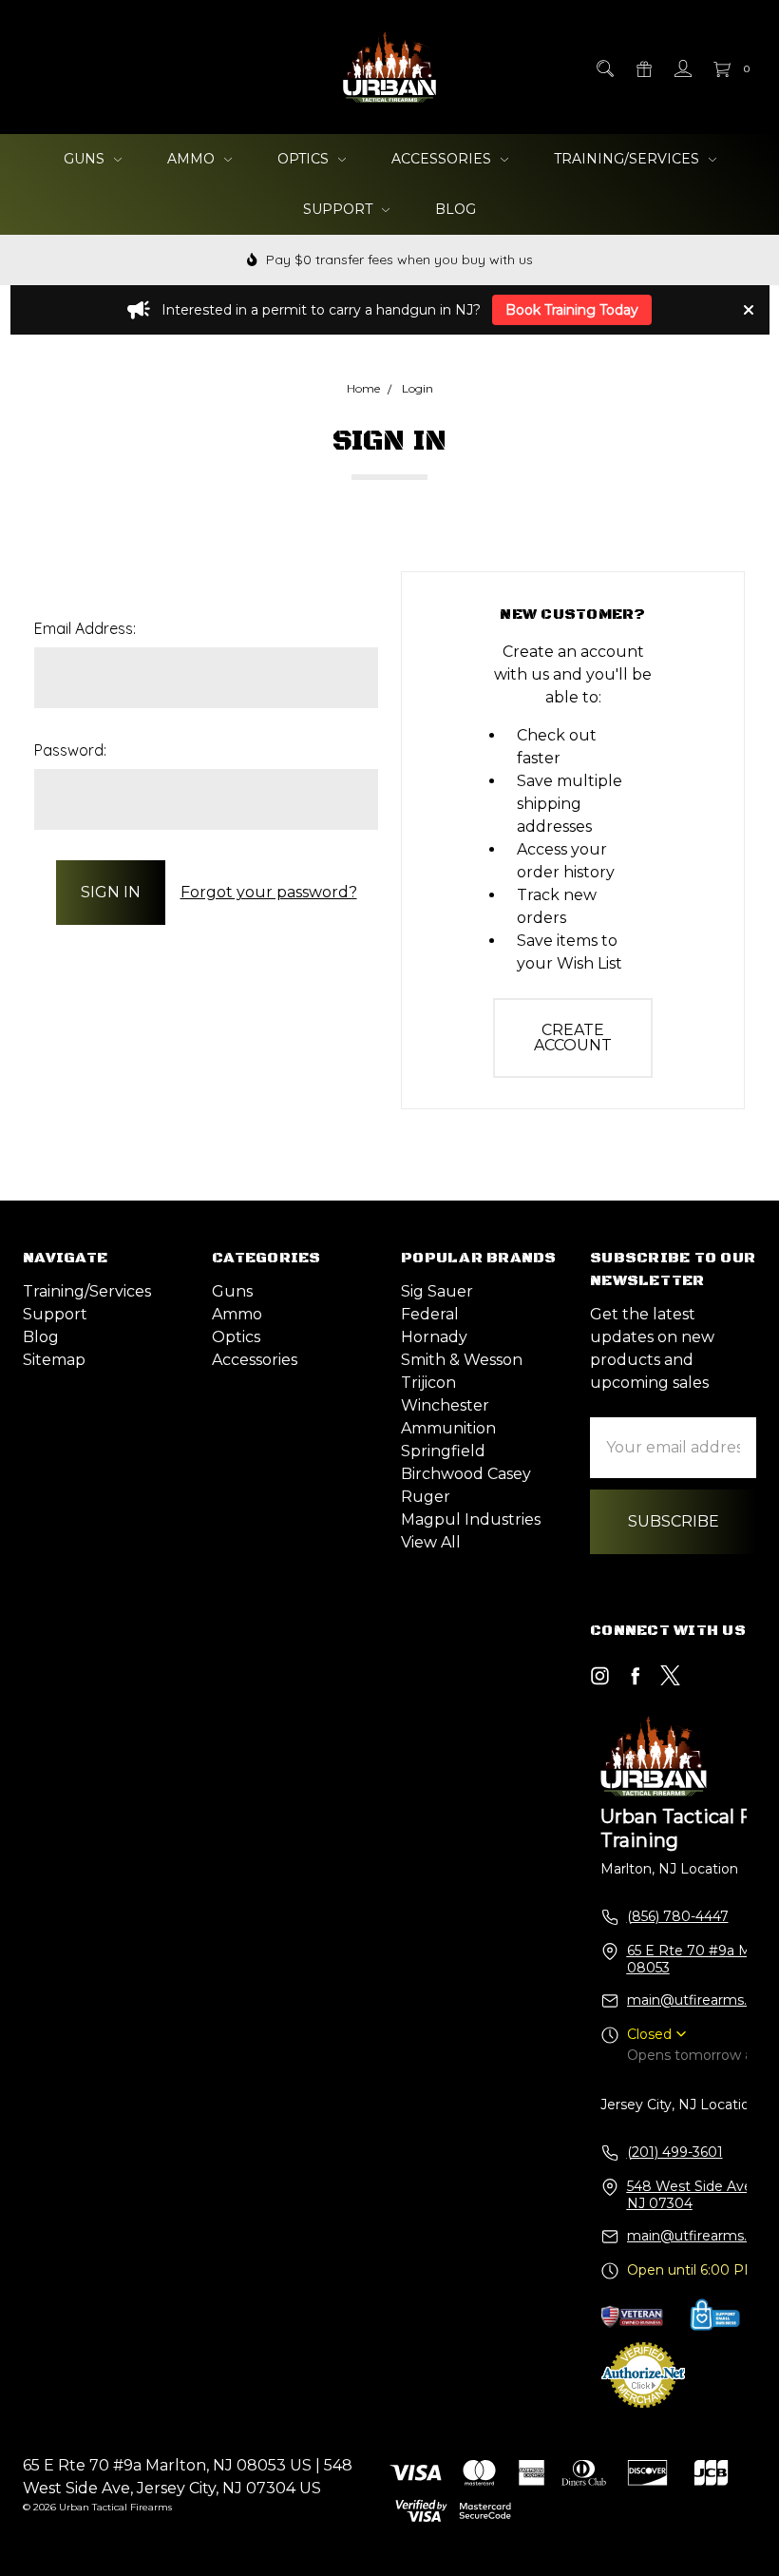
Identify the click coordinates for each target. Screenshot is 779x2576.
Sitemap (54, 1360)
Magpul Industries (471, 1519)
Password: (70, 750)
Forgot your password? (269, 892)
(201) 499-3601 (675, 2152)
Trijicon (428, 1383)
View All (431, 1542)
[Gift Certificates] (643, 67)
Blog (456, 209)
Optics (305, 159)
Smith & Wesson (462, 1360)
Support (340, 209)
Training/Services (628, 159)
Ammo (193, 159)
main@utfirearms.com (702, 2000)
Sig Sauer (437, 1291)
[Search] (604, 67)
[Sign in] (682, 67)
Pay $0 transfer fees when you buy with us (398, 260)
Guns (86, 159)
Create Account (573, 1038)
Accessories (443, 159)
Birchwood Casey (466, 1474)
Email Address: (85, 628)
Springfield (443, 1451)
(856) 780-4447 (678, 1916)
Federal (430, 1314)
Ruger (426, 1497)
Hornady (434, 1337)
